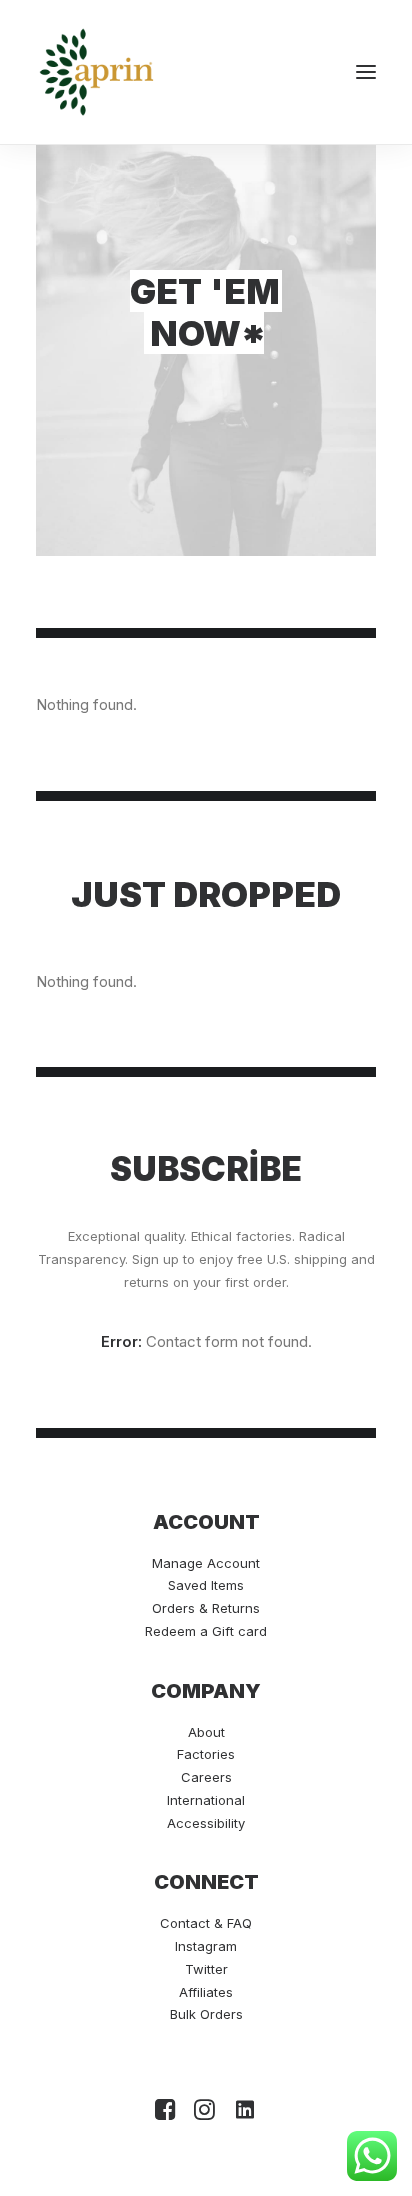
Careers (206, 1777)
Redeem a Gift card (206, 1631)
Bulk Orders (206, 2014)
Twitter (206, 1969)
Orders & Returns (206, 1608)
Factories (206, 1754)
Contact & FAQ (206, 1923)
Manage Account (206, 1563)
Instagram (206, 1946)
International (206, 1800)
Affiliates (206, 1992)
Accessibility (206, 1823)
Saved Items (206, 1585)
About (206, 1732)
